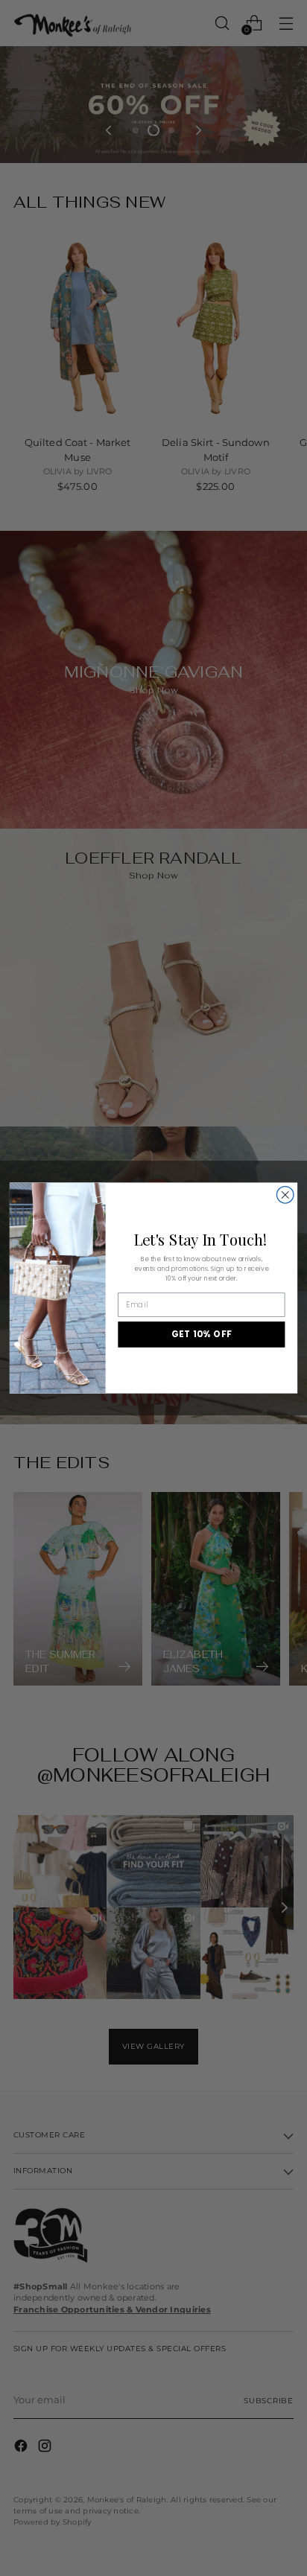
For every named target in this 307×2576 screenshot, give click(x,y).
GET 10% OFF (202, 1334)
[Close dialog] (285, 1195)
